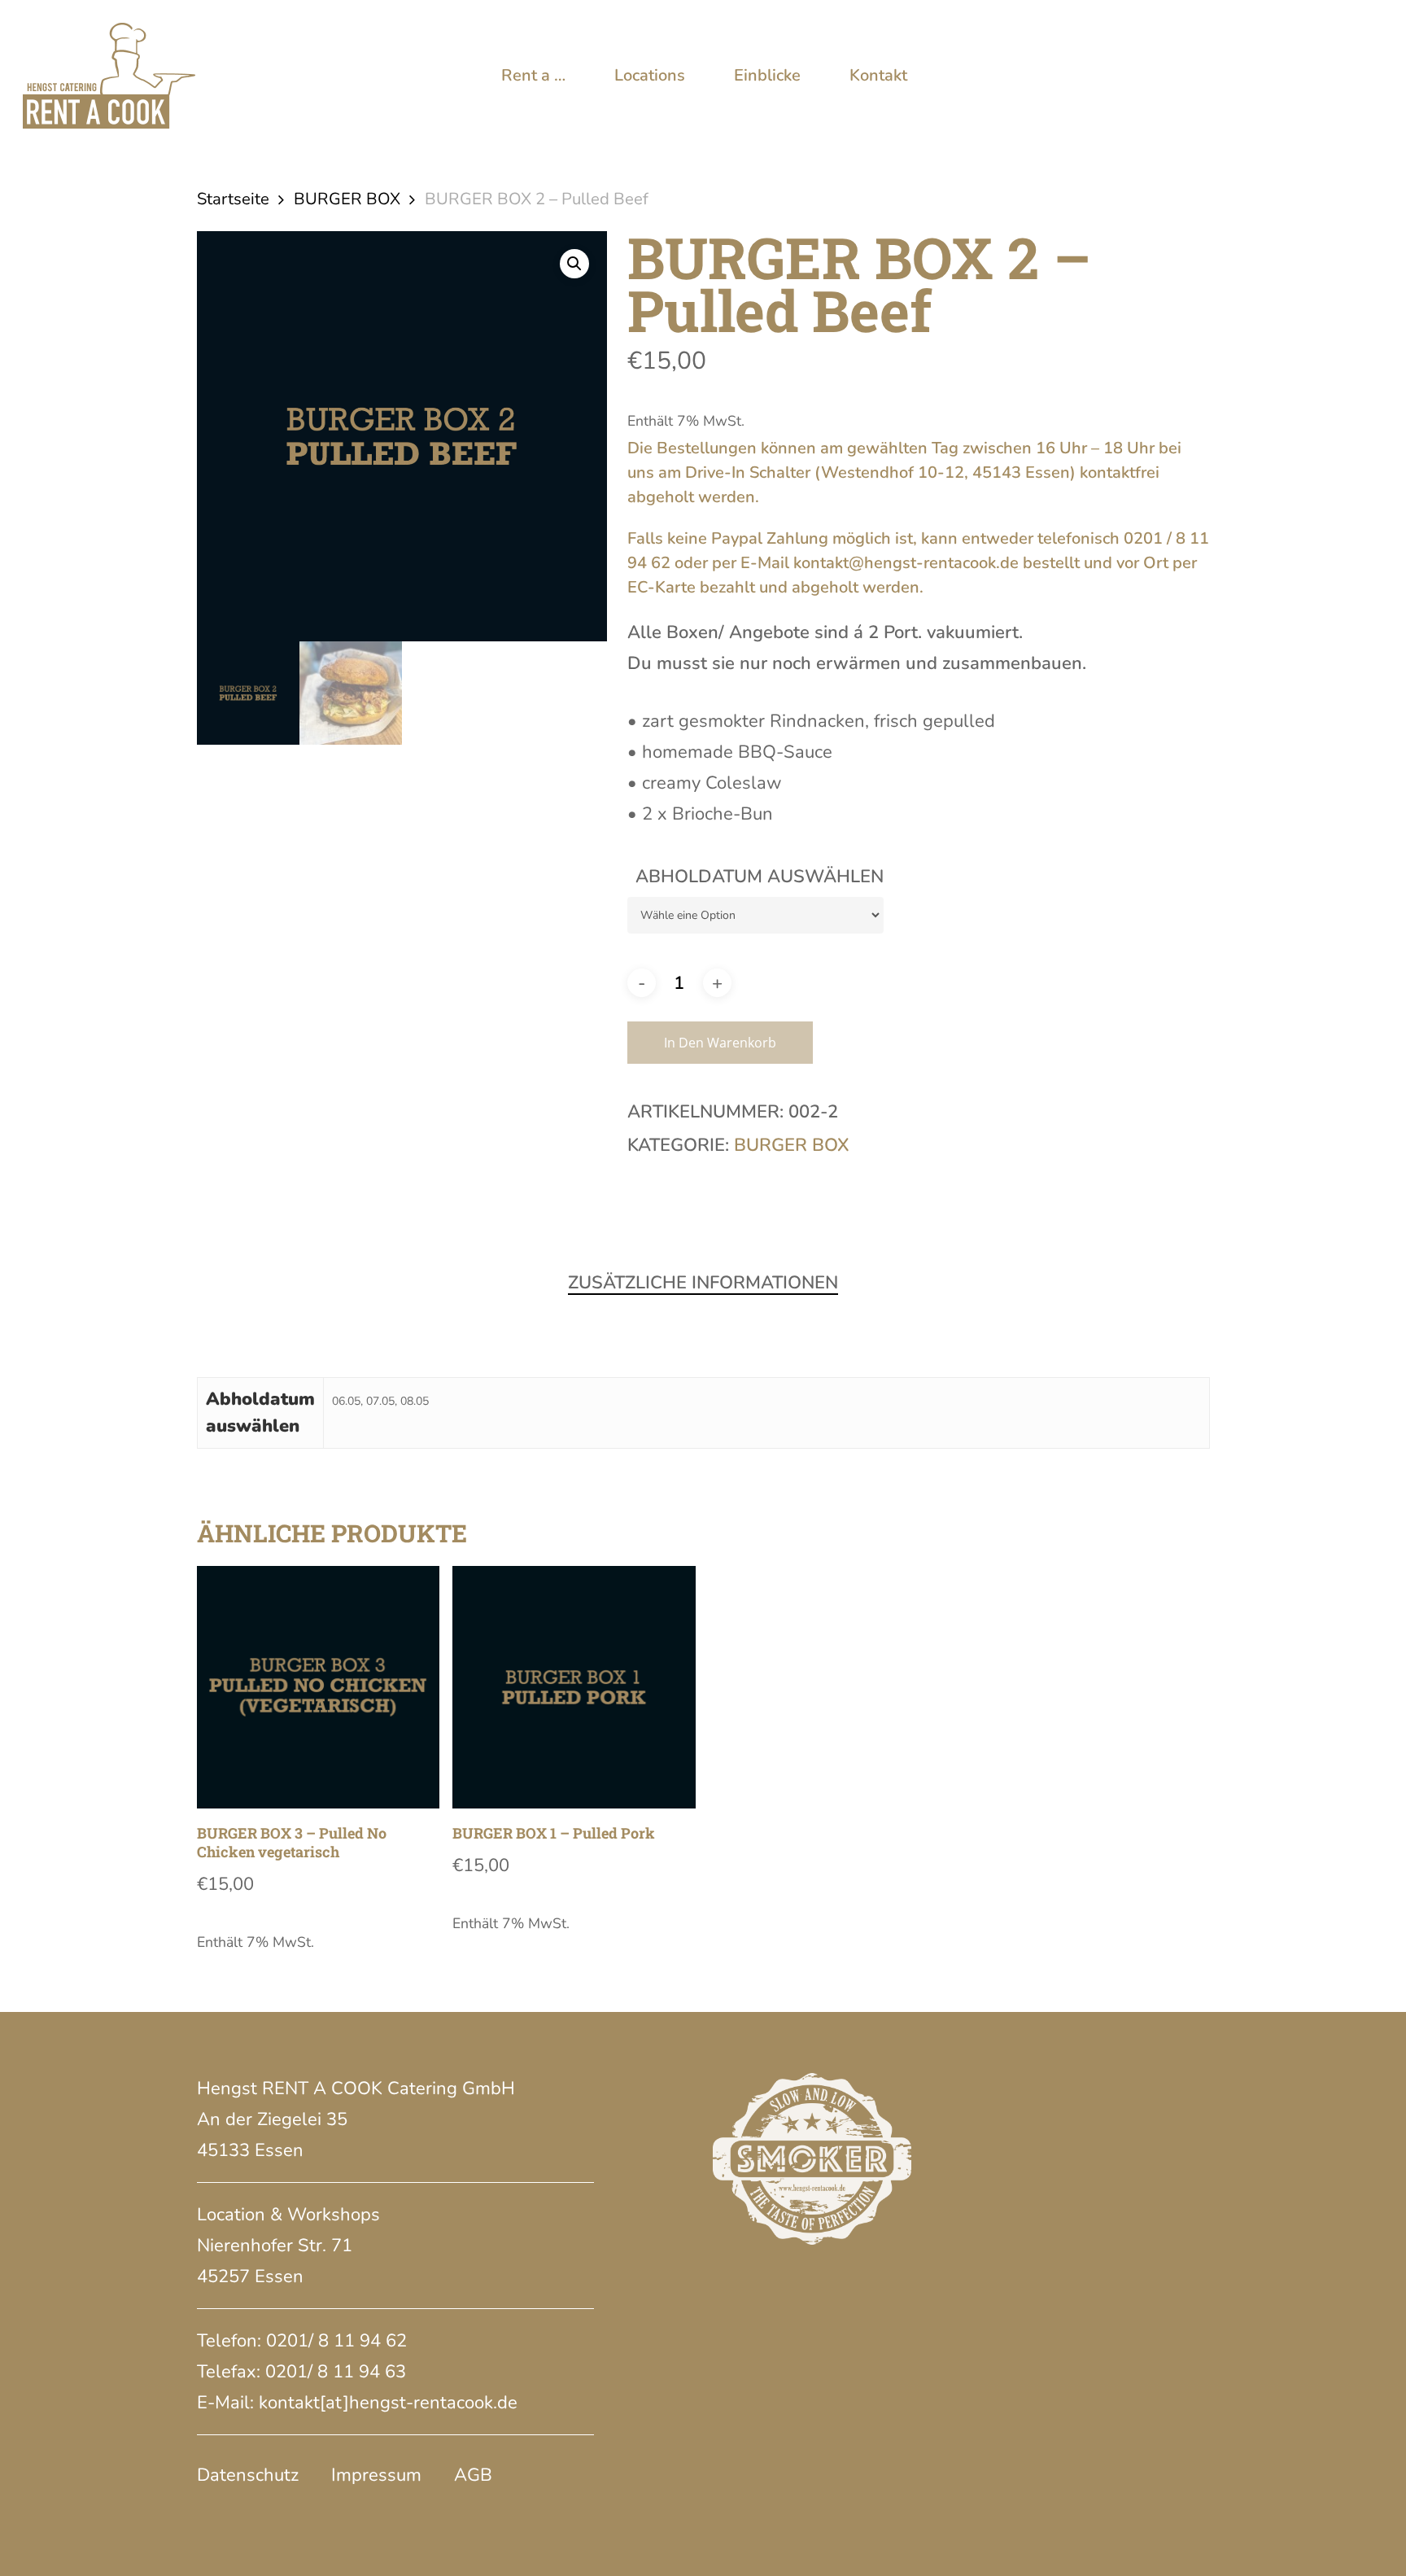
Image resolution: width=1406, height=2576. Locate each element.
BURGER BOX (347, 199)
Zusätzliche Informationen (703, 1283)
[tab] (703, 1283)
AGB (473, 2475)
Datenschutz (248, 2475)
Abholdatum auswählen (760, 877)
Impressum (376, 2475)
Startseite (233, 199)
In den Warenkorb (720, 1043)
